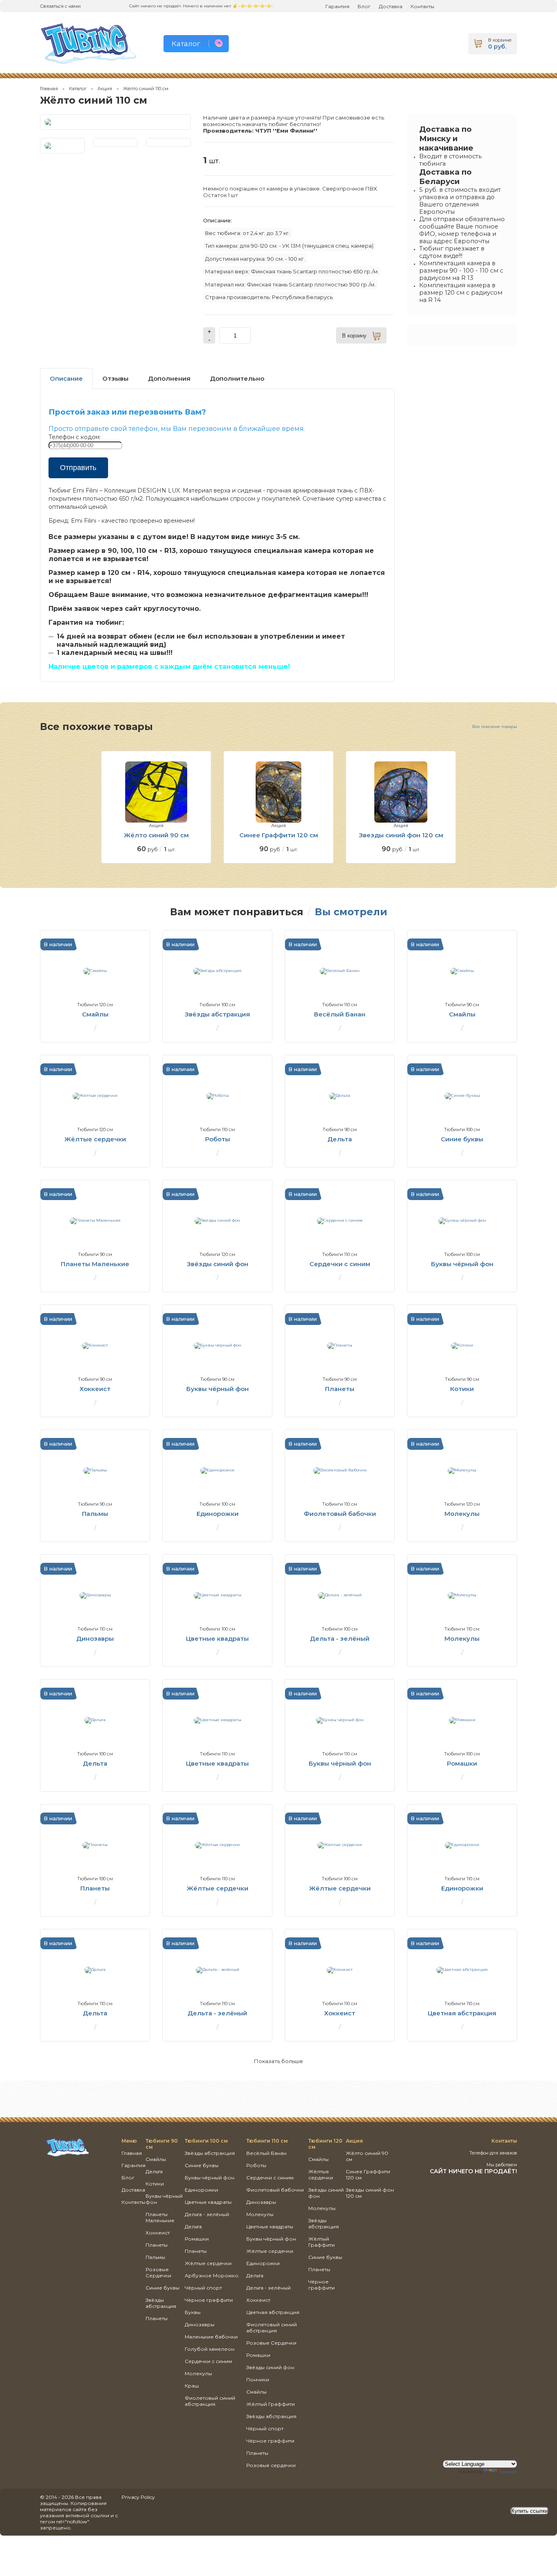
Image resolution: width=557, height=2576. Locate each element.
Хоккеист (158, 2233)
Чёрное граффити (209, 2300)
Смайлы (156, 2159)
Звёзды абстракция (161, 2303)
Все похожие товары (495, 727)
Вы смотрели (351, 912)
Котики (155, 2184)
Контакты (422, 6)
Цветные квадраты (208, 2202)
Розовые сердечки (271, 2465)
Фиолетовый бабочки (275, 2190)
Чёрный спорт (203, 2288)
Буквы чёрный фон (210, 2178)
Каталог (78, 89)
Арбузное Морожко (212, 2275)
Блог (364, 6)
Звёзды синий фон (270, 2367)
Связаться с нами (60, 6)
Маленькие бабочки (211, 2337)
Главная (49, 89)
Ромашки (197, 2239)
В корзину (354, 336)
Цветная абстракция (273, 2312)
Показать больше (278, 2061)
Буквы (193, 2312)
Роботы (256, 2165)
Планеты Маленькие (160, 2217)
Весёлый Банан (266, 2153)
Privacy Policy (138, 2497)
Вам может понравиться (237, 912)
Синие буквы (162, 2288)
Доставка (391, 6)
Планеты (157, 2245)
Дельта (154, 2171)
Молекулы (198, 2373)
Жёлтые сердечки (208, 2263)
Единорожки (201, 2190)
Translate (508, 2472)
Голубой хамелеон (210, 2349)
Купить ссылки (530, 2511)
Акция (105, 89)
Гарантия (337, 6)
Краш (192, 2386)
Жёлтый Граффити (271, 2404)
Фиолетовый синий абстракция (210, 2401)
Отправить (78, 468)
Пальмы (155, 2257)
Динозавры (200, 2324)
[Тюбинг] (67, 2156)
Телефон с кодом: (75, 437)
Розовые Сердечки (158, 2272)
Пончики (258, 2380)
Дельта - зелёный (207, 2214)
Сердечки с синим (208, 2361)
